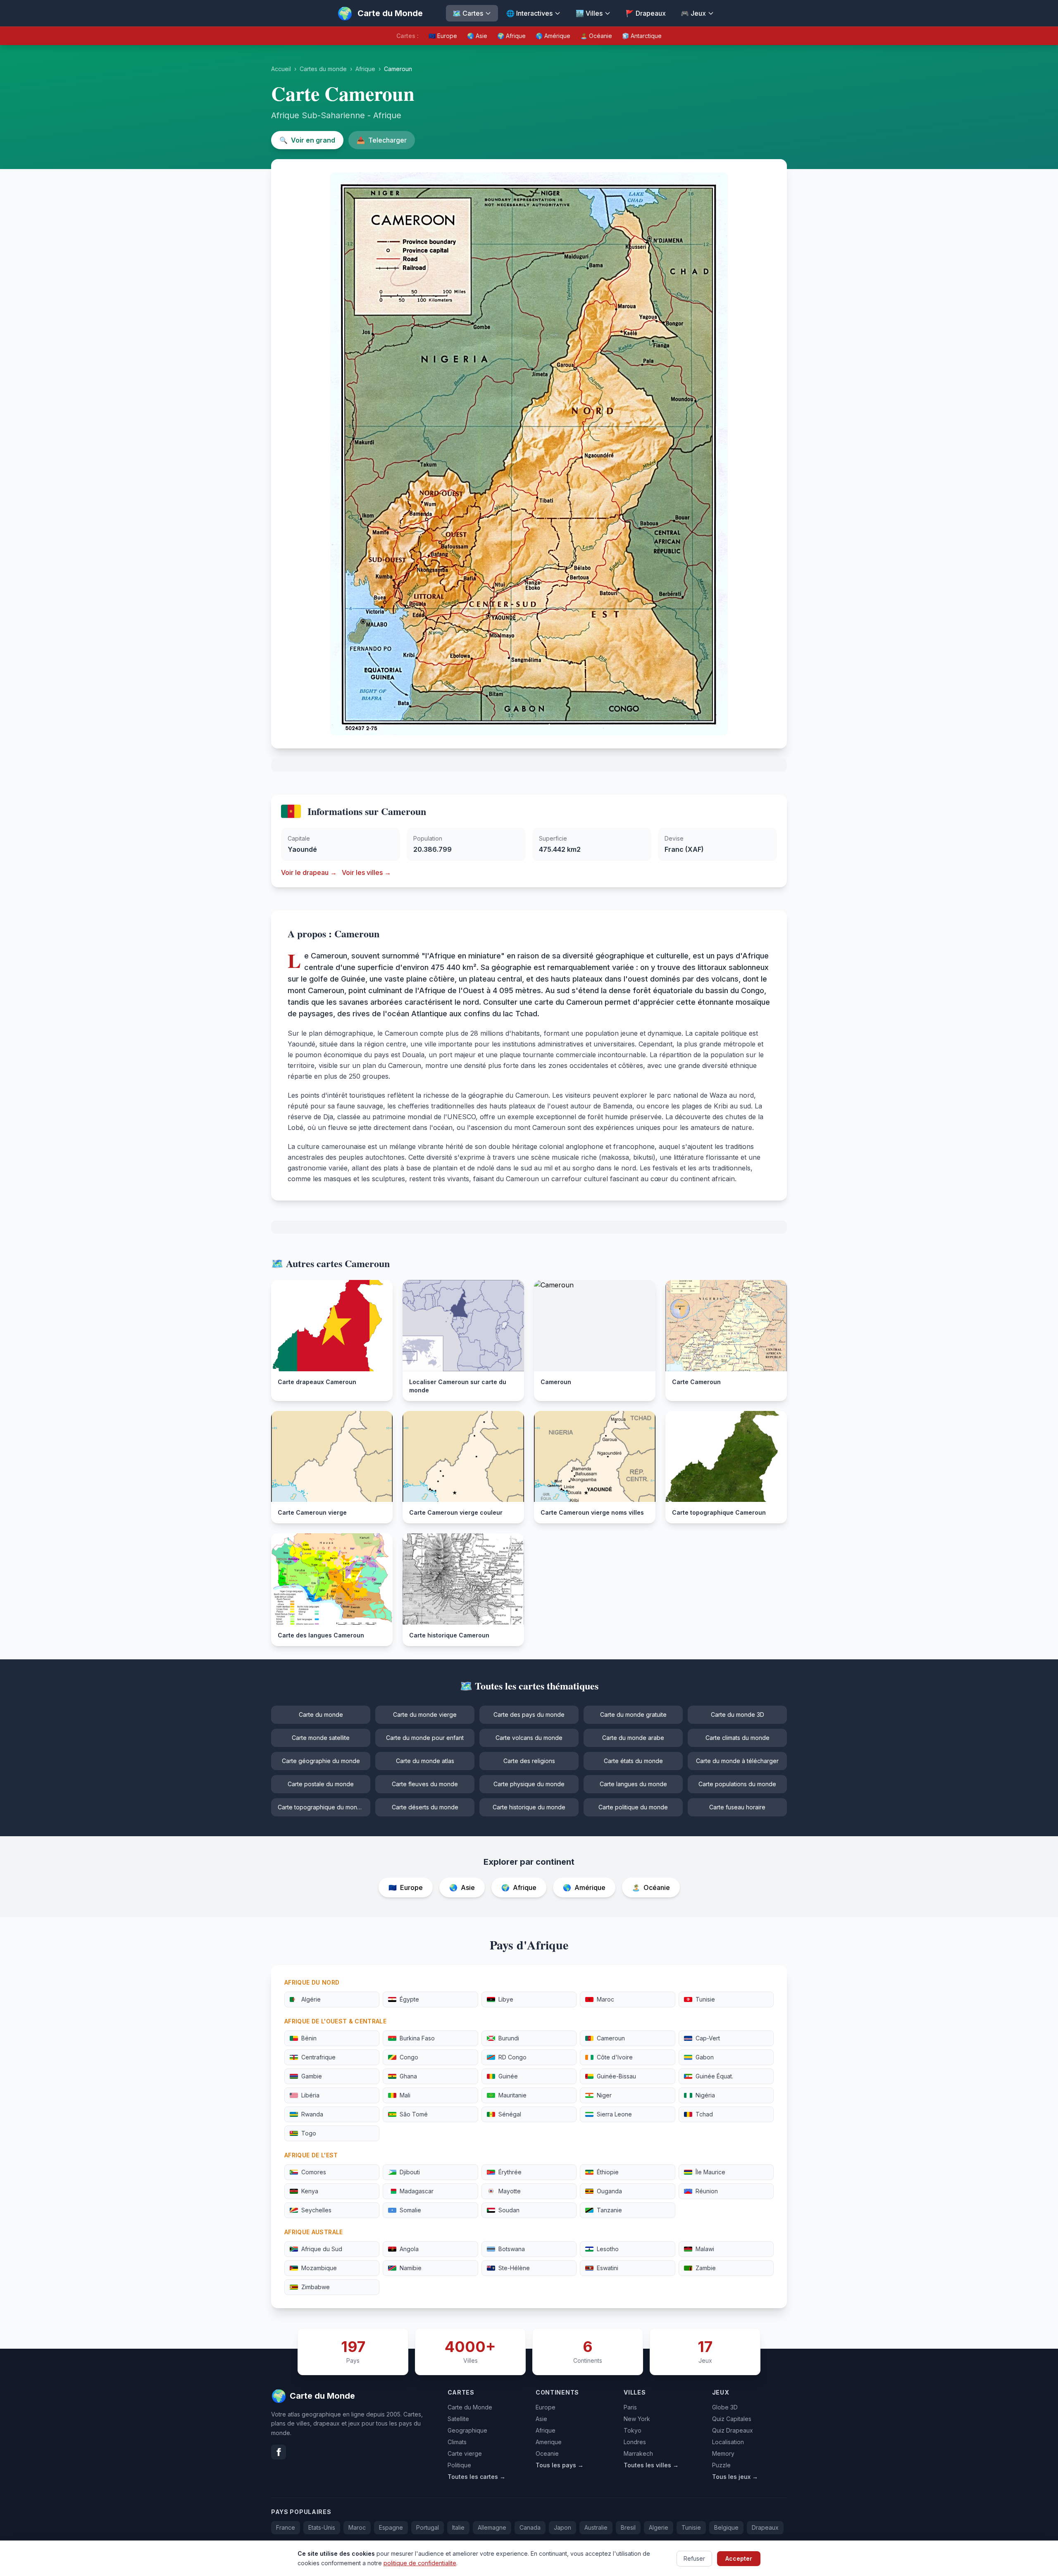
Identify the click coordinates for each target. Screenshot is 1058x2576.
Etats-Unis (322, 2527)
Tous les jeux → (735, 2477)
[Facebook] (279, 2452)
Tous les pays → (560, 2465)
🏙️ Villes (589, 13)
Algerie (659, 2527)
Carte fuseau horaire (737, 1807)
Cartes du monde (323, 69)
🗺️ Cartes (468, 13)
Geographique (467, 2430)
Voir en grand (307, 140)
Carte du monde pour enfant (425, 1738)
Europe (546, 2407)
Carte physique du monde (529, 1784)
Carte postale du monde (321, 1784)
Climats (457, 2442)
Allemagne (492, 2527)
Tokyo (633, 2430)
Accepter (739, 2558)
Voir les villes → (366, 872)
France (286, 2527)
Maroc (357, 2527)
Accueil (281, 69)
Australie (596, 2527)
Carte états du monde (633, 1761)
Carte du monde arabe (633, 1738)
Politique (459, 2465)
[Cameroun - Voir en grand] (529, 454)
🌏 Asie (477, 36)
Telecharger (382, 140)
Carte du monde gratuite (633, 1715)
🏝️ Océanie (596, 36)
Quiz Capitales (732, 2419)
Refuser (694, 2558)
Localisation (728, 2442)
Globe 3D (725, 2407)
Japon (562, 2527)
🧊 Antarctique (642, 36)
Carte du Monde (470, 2407)
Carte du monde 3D (738, 1715)
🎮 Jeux (693, 13)
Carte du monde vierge (425, 1715)
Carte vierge (465, 2453)
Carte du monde (321, 1715)
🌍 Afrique (511, 36)
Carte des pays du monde (529, 1715)
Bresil (628, 2527)
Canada (530, 2527)
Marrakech (638, 2453)
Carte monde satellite (321, 1738)
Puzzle (721, 2465)
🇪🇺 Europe (443, 36)
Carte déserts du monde (425, 1807)
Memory (723, 2453)
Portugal (428, 2527)
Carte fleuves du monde (425, 1784)
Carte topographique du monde (321, 1807)
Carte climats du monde (738, 1738)
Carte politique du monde (633, 1807)
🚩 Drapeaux (646, 13)
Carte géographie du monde (321, 1761)
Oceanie (547, 2453)
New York (637, 2419)
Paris (630, 2407)
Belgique (726, 2527)
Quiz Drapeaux (733, 2430)
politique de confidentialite (420, 2563)
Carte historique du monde (529, 1807)
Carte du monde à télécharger (737, 1761)
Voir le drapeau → (309, 872)
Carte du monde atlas (425, 1761)
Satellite (458, 2419)
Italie (458, 2527)
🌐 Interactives (529, 13)
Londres (635, 2442)
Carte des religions (529, 1761)
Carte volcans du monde (529, 1738)
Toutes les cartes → (477, 2477)
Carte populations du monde (737, 1784)
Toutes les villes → (651, 2465)
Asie (541, 2419)
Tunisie (691, 2527)
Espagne (391, 2527)
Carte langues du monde (633, 1784)
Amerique (549, 2442)
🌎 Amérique (553, 36)
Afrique (365, 69)
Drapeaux (765, 2527)
